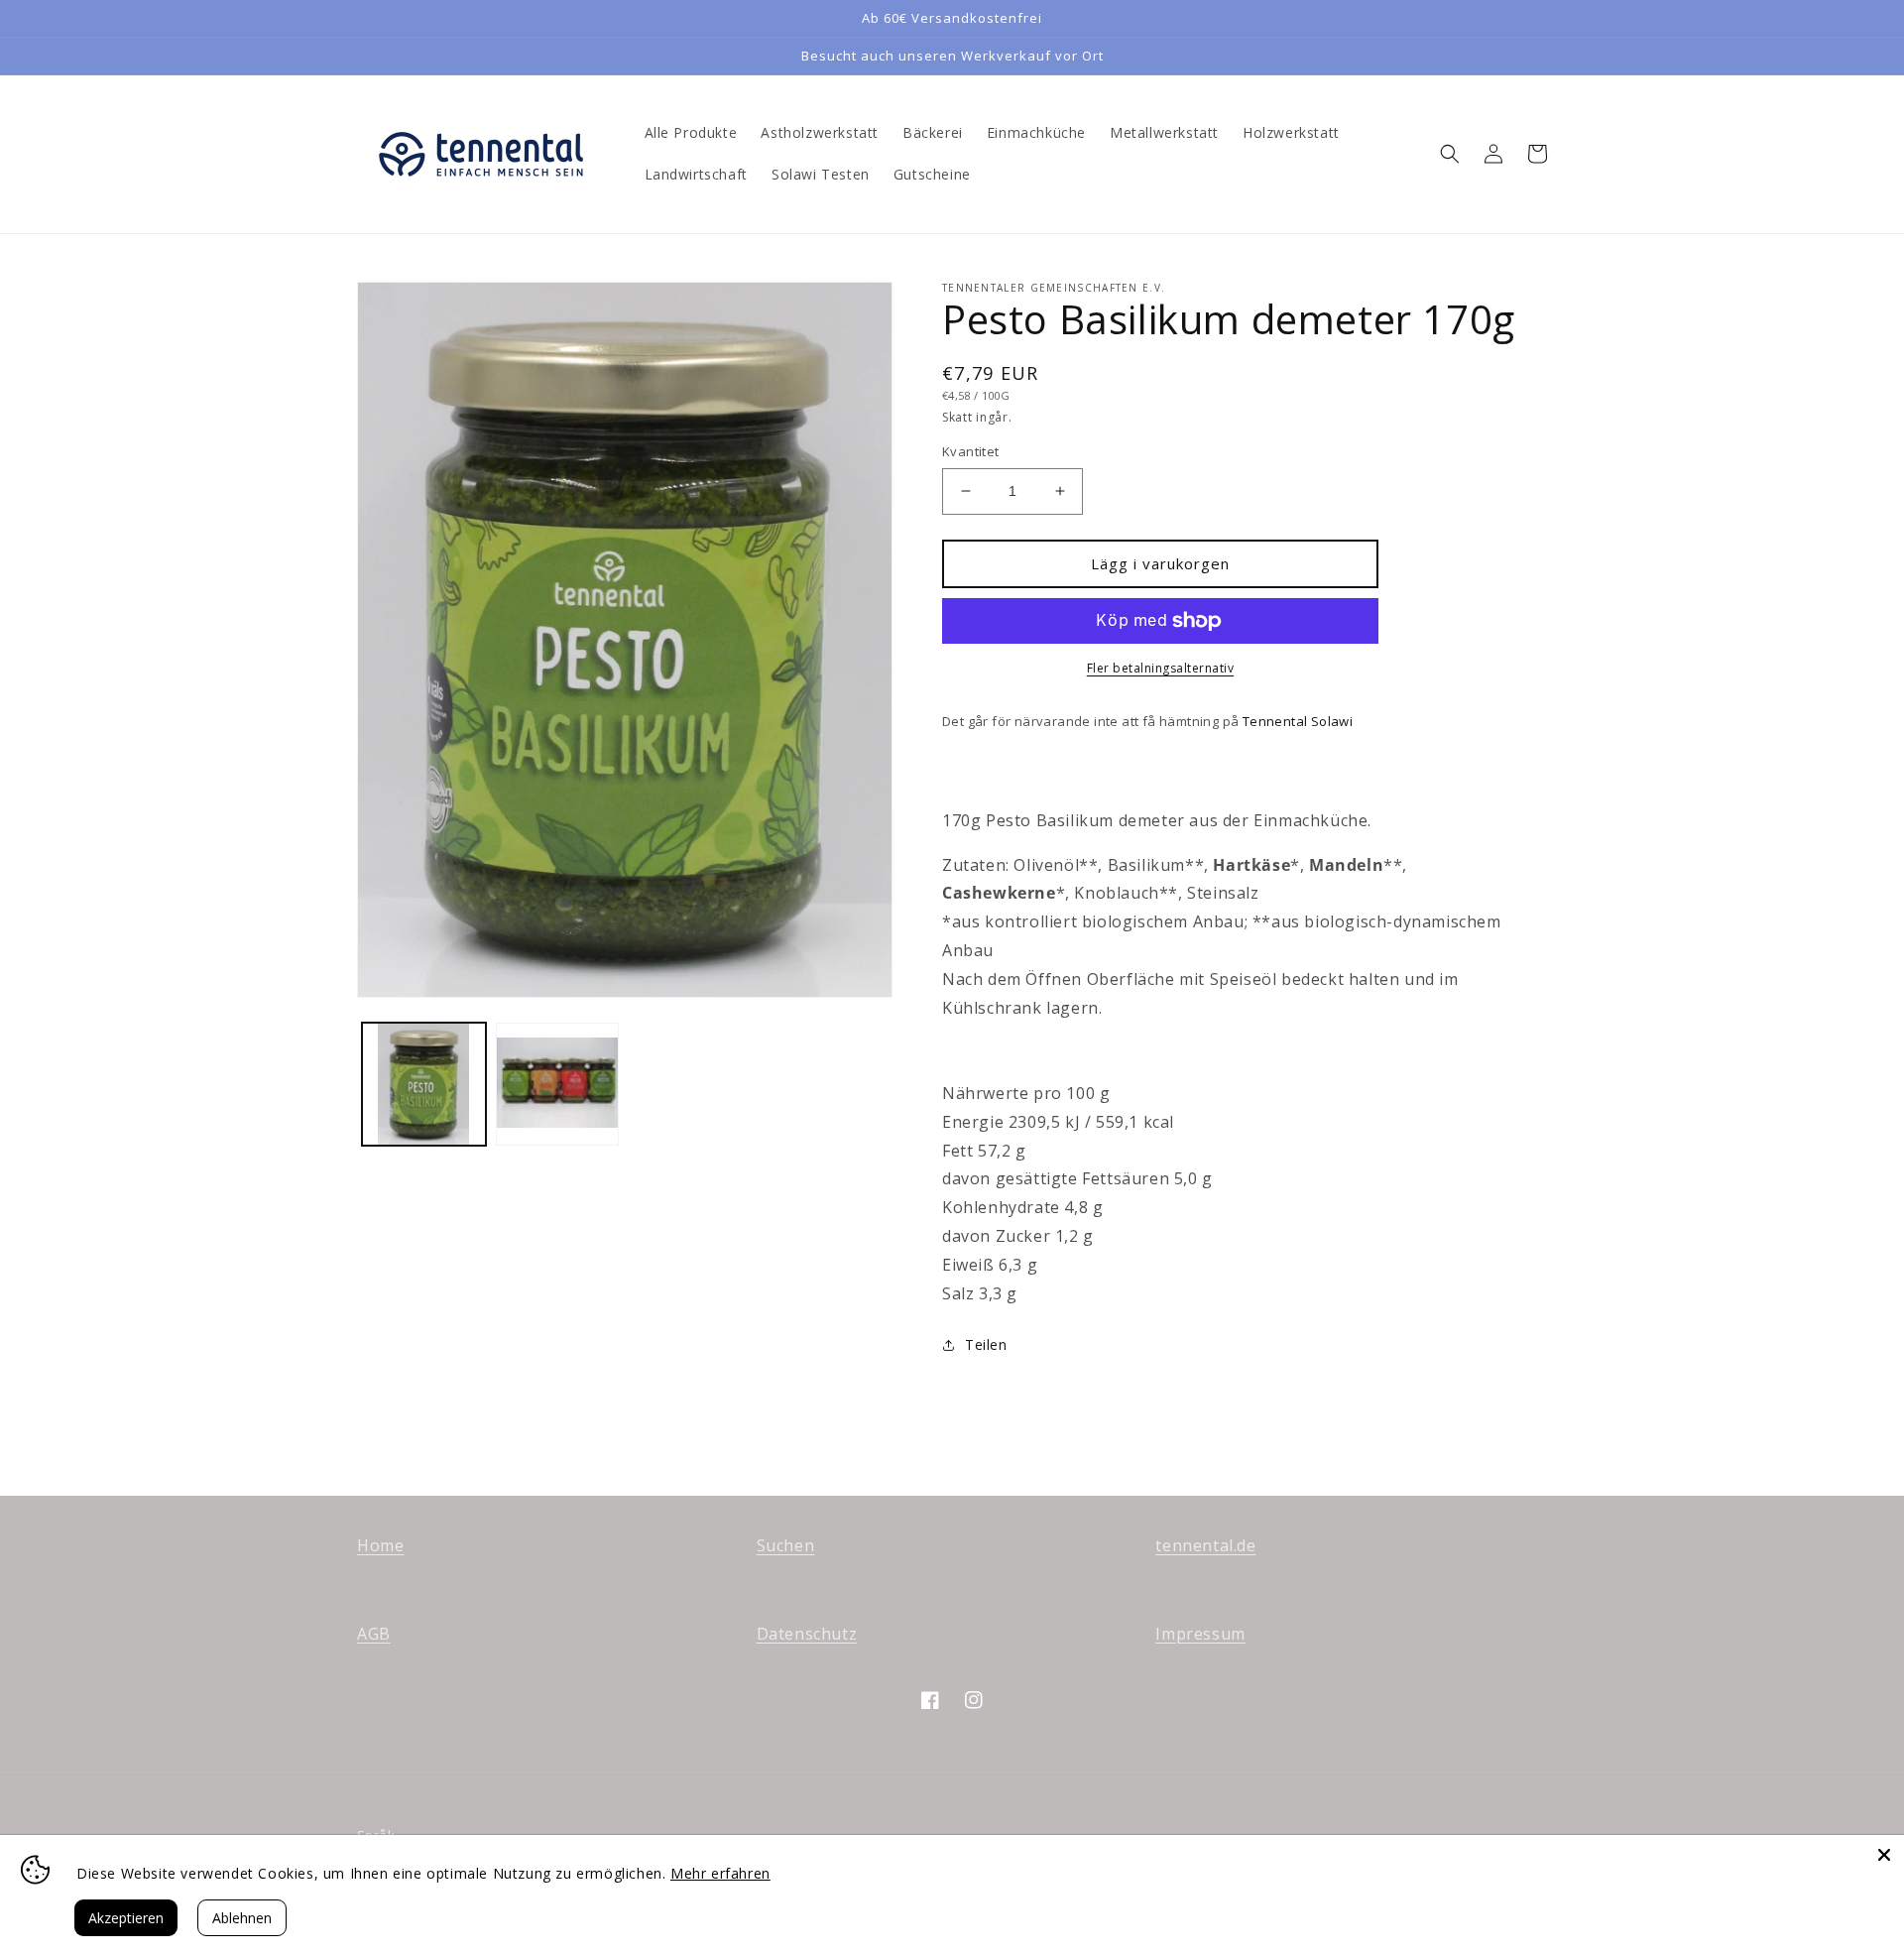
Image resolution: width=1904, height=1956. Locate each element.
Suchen (786, 1545)
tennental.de (1205, 1545)
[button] (1450, 154)
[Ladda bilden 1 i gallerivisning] (424, 1085)
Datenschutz (807, 1634)
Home (380, 1545)
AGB (374, 1634)
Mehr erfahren (720, 1873)
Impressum (1200, 1634)
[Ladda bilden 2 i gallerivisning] (558, 1085)
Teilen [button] (986, 1345)
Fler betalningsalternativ (1161, 668)
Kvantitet (971, 451)
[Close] (1884, 1855)
